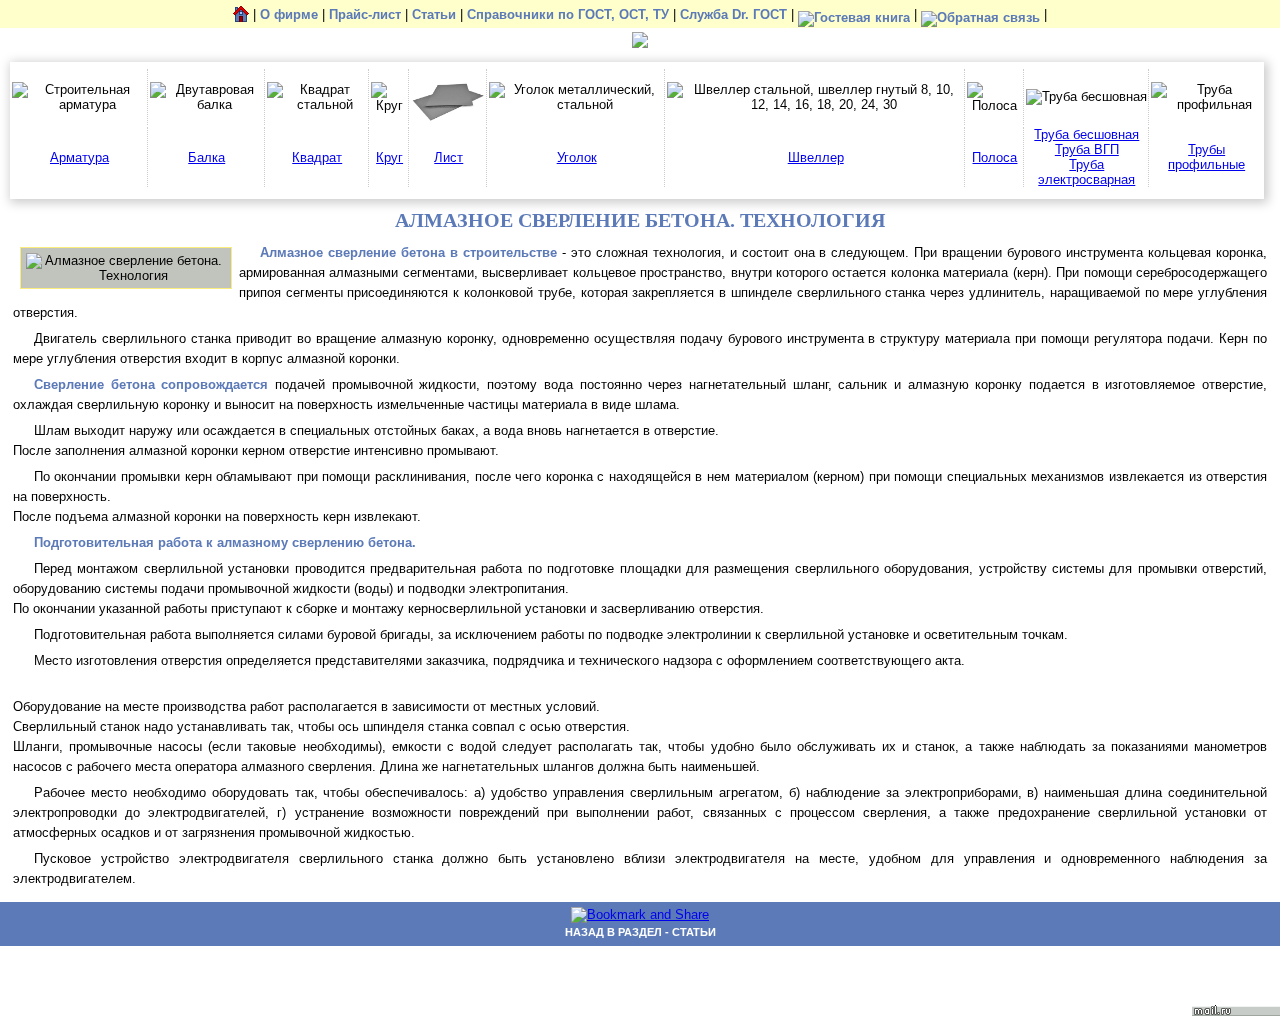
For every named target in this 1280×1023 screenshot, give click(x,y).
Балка (206, 157)
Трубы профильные (1206, 157)
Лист (448, 157)
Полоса (994, 157)
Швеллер (816, 157)
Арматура (79, 157)
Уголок (577, 157)
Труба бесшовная (1086, 134)
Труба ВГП (1087, 149)
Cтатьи (434, 15)
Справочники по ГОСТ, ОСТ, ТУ (568, 15)
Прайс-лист (365, 15)
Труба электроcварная (1086, 172)
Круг (389, 157)
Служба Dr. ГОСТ (733, 15)
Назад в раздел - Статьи (640, 932)
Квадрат (317, 157)
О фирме (289, 15)
